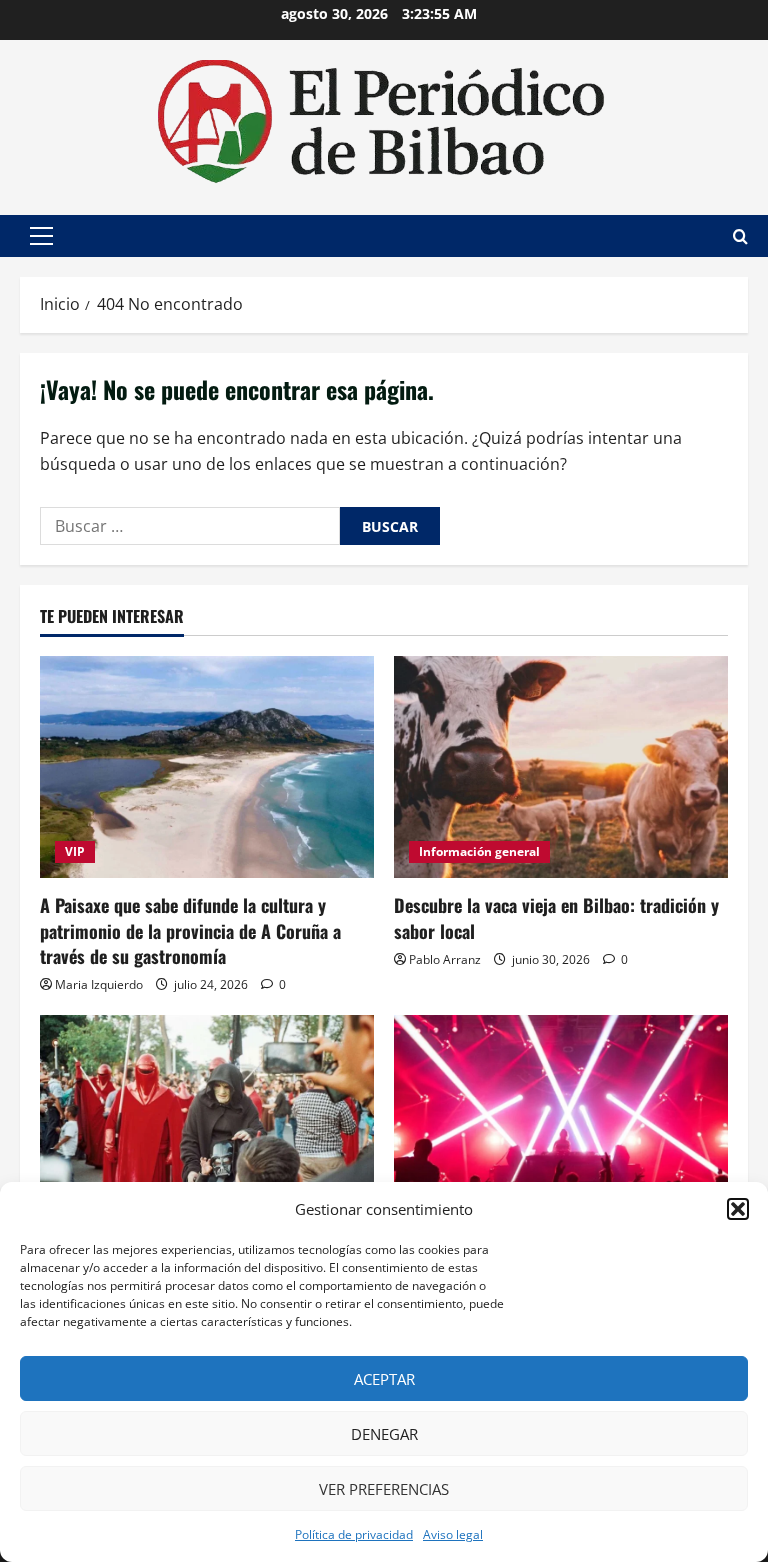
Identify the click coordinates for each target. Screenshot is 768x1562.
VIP (75, 851)
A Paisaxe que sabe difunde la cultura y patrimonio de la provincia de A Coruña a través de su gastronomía (190, 930)
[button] (738, 1209)
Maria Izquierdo (99, 984)
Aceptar (384, 1379)
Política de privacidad (354, 1534)
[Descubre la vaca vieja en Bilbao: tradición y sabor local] (561, 767)
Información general (479, 851)
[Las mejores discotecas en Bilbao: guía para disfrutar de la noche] (561, 1126)
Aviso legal (453, 1534)
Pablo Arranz (445, 959)
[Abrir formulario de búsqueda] (740, 236)
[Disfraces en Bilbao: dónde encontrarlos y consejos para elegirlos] (207, 1126)
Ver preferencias (384, 1489)
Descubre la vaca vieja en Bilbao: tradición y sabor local (556, 917)
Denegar (384, 1434)
